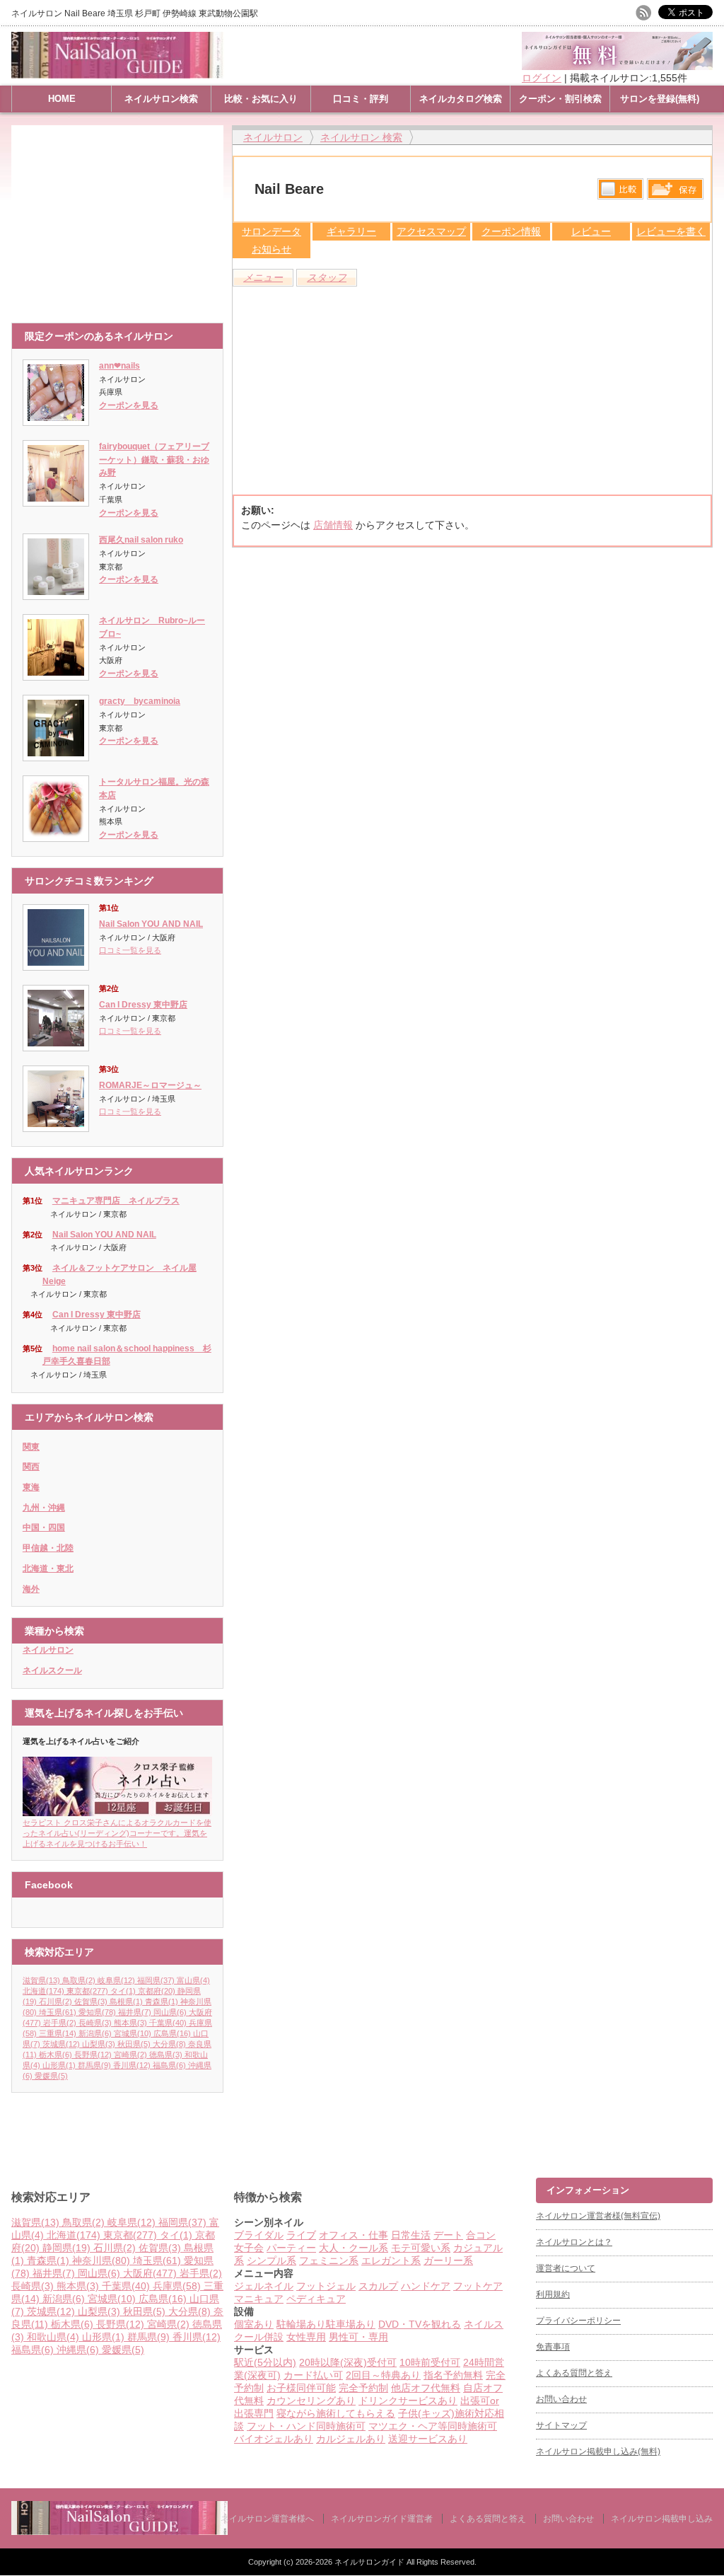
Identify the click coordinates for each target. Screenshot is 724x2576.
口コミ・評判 (361, 99)
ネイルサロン (48, 1650)
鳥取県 (79, 1980)
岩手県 (60, 2023)
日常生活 (411, 2235)
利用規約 (553, 2294)
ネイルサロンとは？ (574, 2242)
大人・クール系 (354, 2248)
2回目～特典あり (383, 2375)
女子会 (249, 2248)
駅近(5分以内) (265, 2362)
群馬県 (94, 2065)
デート (448, 2235)
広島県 (172, 2033)
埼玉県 (58, 2012)
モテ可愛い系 (421, 2248)
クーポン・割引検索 (560, 99)
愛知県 (97, 2012)
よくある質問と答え (574, 2373)
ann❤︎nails (119, 366)
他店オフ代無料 (426, 2388)
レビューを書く (671, 231)
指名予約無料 (453, 2375)
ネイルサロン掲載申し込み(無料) (598, 2451)
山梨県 (99, 2044)
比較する (620, 189)
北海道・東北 (48, 1569)
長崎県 (95, 2023)
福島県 (169, 2065)
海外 (31, 1589)
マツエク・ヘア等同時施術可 (433, 2426)
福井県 (135, 2012)
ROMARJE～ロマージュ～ (150, 1085)
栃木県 (56, 2055)
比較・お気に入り (261, 99)
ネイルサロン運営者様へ (267, 2519)
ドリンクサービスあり (408, 2401)
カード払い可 (313, 2375)
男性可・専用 (358, 2337)
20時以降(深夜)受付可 (348, 2362)
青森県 (162, 2002)
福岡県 (156, 1980)
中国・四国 (44, 1527)
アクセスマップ (431, 231)
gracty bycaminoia (140, 701)
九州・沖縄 (44, 1508)
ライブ (301, 2235)
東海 (31, 1487)
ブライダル (259, 2235)
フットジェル (326, 2286)
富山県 (193, 1980)
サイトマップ (561, 2425)
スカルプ (378, 2286)
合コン (481, 2235)
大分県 (169, 2044)
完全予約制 (363, 2388)
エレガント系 (391, 2260)
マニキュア (259, 2299)
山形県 (59, 2065)
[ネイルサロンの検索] (119, 2532)
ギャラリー (351, 231)
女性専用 (306, 2337)
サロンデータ (271, 231)
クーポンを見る (129, 405)
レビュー (591, 231)
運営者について (566, 2268)
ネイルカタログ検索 (461, 99)
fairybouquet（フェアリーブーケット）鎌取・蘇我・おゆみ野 (154, 460)
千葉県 (168, 2023)
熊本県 (130, 2023)
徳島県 (166, 2055)
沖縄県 (78, 2350)
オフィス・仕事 (354, 2235)
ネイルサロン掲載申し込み (662, 2519)
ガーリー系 (448, 2260)
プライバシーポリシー (578, 2321)
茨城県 (61, 2044)
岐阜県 (116, 1980)
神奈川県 (101, 2260)
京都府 (157, 1991)
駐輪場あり (301, 2324)
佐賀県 (91, 2002)
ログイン (542, 78)
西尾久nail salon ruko (141, 540)
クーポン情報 (511, 231)
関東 (31, 1447)
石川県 (56, 2002)
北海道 (43, 1991)
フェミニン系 (329, 2260)
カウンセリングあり (311, 2401)
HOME (62, 99)
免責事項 (553, 2347)
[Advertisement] (121, 217)
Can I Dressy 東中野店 (143, 1005)
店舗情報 (333, 525)
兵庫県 (177, 2286)
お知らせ (271, 249)
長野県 (93, 2055)
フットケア (478, 2286)
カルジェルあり (351, 2439)
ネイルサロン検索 (161, 99)
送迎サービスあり (428, 2439)
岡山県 (170, 2012)
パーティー (291, 2248)
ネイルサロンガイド (370, 2562)
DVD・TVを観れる (420, 2324)
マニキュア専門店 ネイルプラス (116, 1201)
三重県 (58, 2033)
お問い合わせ (561, 2399)
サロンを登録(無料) (660, 99)
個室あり (254, 2324)
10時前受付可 (430, 2362)
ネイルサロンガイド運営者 (382, 2519)
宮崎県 (130, 2055)
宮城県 (133, 2033)
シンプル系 (271, 2260)
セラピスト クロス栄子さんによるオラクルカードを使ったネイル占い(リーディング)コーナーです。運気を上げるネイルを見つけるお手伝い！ (117, 1833)
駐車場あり (351, 2324)
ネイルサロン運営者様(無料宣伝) (598, 2216)
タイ (123, 1991)
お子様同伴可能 (301, 2388)
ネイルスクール (52, 1670)
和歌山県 (53, 2337)
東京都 (87, 1991)
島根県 (126, 2002)
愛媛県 (51, 2076)
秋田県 (134, 2044)
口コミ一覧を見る (130, 950)
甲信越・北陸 (48, 1548)
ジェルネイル (264, 2286)
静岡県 (66, 2248)
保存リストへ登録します (675, 192)
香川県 (132, 2065)
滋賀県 (41, 1980)
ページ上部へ (712, 2124)
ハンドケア (426, 2286)
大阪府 (150, 2273)
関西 (31, 1467)
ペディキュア (316, 2299)
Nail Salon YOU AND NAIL (151, 924)
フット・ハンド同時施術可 (306, 2426)
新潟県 (95, 2033)
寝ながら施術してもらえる (336, 2413)
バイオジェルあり (274, 2439)
